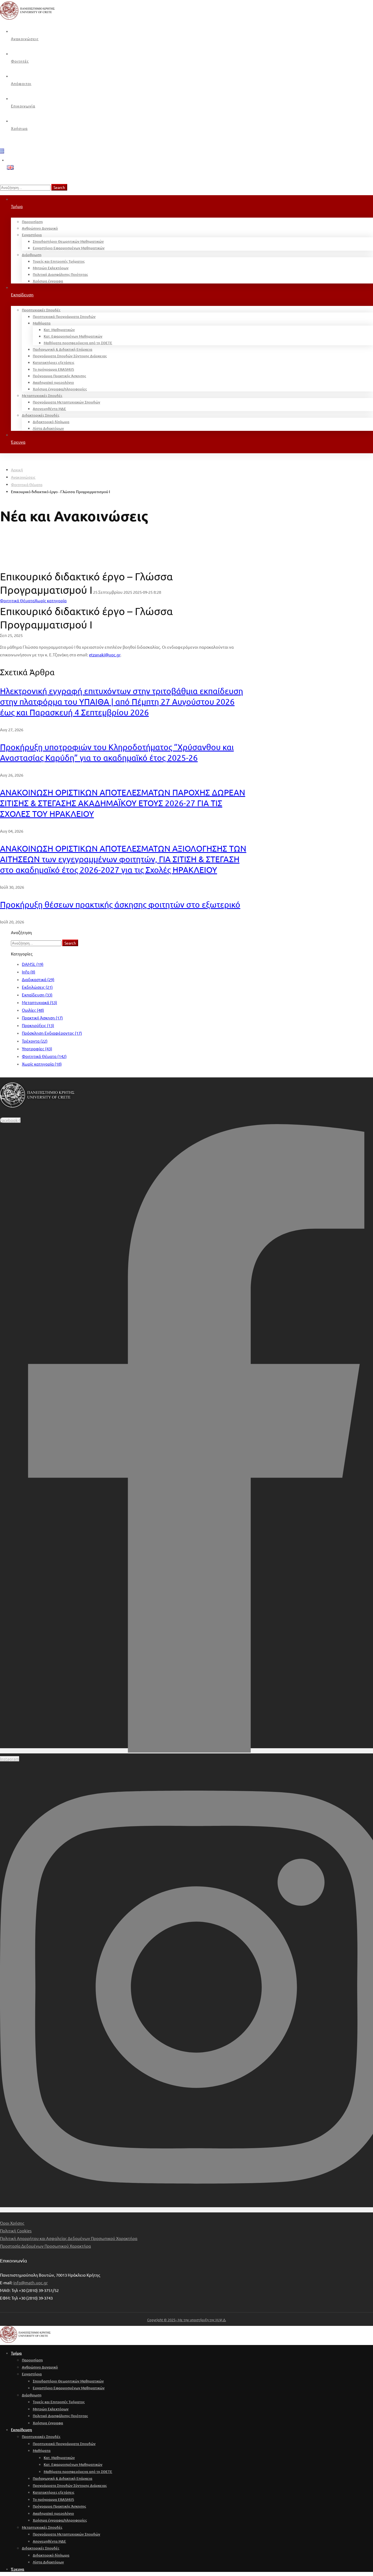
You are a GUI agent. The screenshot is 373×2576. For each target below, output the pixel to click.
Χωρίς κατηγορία (42, 1064)
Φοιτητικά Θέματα (27, 484)
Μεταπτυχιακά (39, 1002)
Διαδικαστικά (38, 979)
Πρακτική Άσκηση (42, 1018)
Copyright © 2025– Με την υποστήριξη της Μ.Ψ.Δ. (187, 2320)
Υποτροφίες (37, 1049)
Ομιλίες (33, 1010)
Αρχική (17, 470)
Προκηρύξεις (38, 1025)
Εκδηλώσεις (37, 987)
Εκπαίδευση (37, 995)
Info (29, 972)
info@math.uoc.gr (31, 2283)
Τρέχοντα (35, 1041)
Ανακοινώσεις (23, 477)
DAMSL (33, 964)
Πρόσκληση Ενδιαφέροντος (52, 1033)
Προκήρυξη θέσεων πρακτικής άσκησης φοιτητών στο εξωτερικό (120, 904)
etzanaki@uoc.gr (105, 655)
